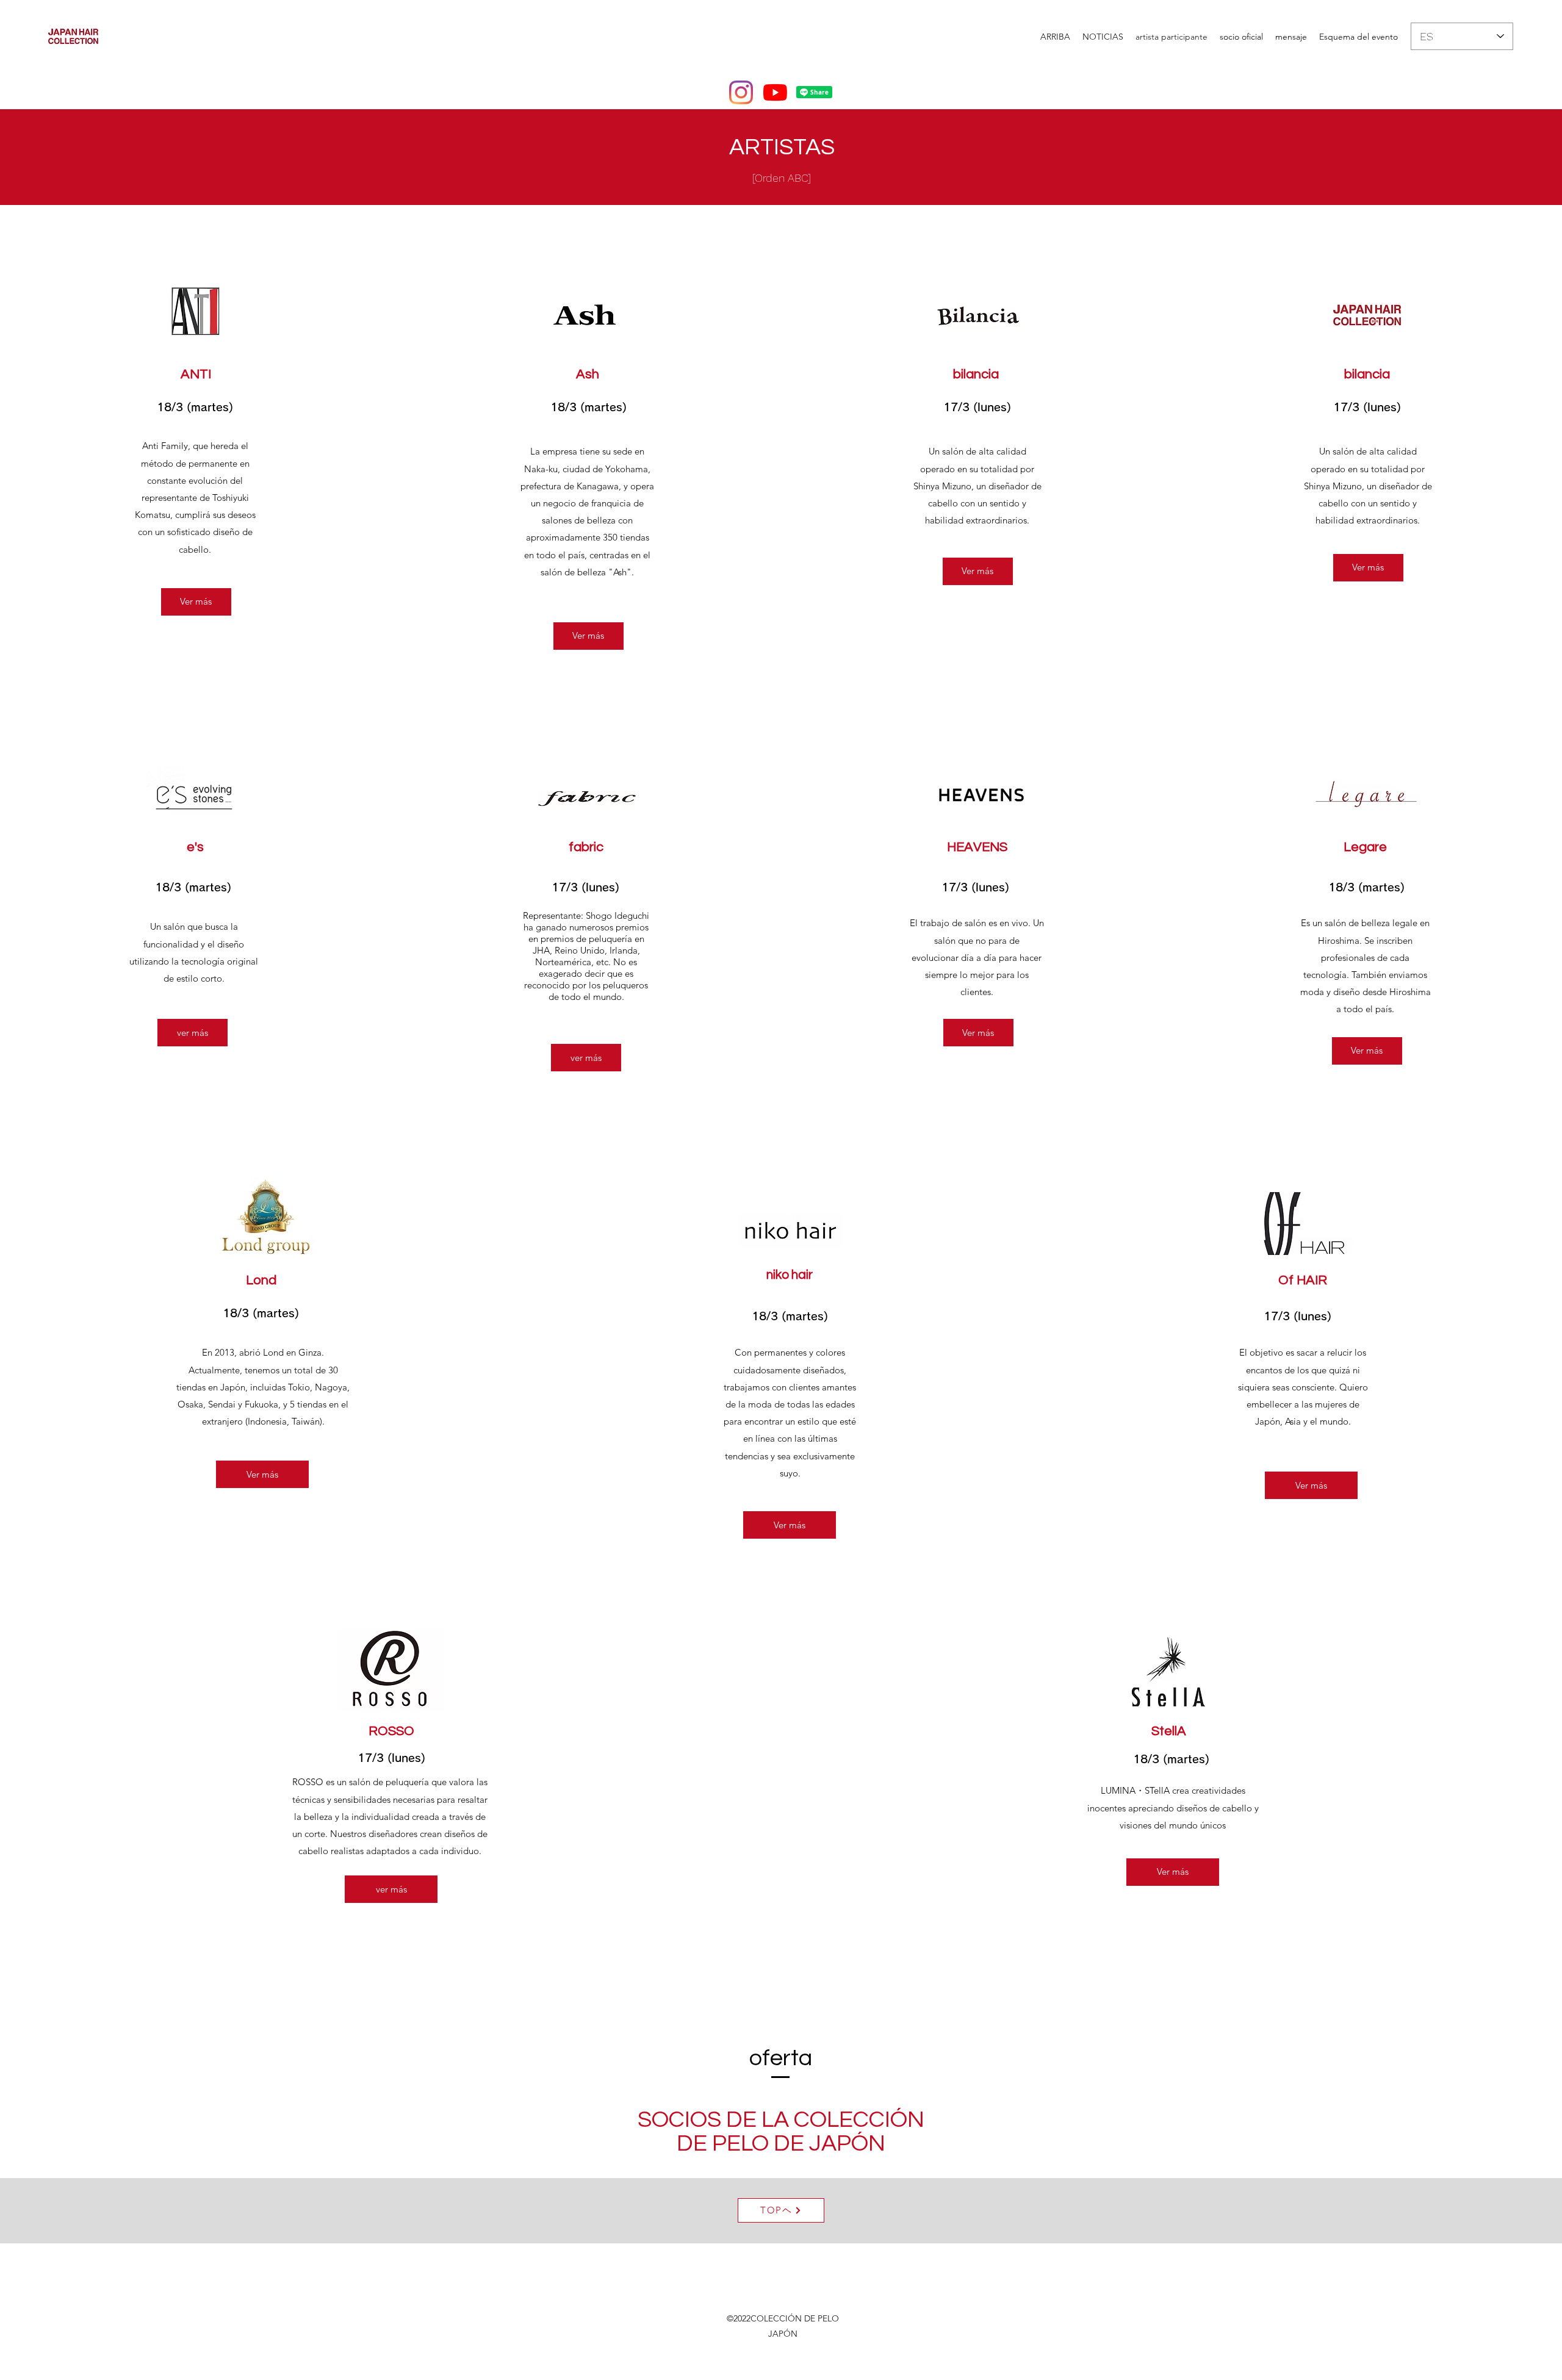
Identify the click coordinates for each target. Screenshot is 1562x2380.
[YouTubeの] (775, 92)
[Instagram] (741, 92)
